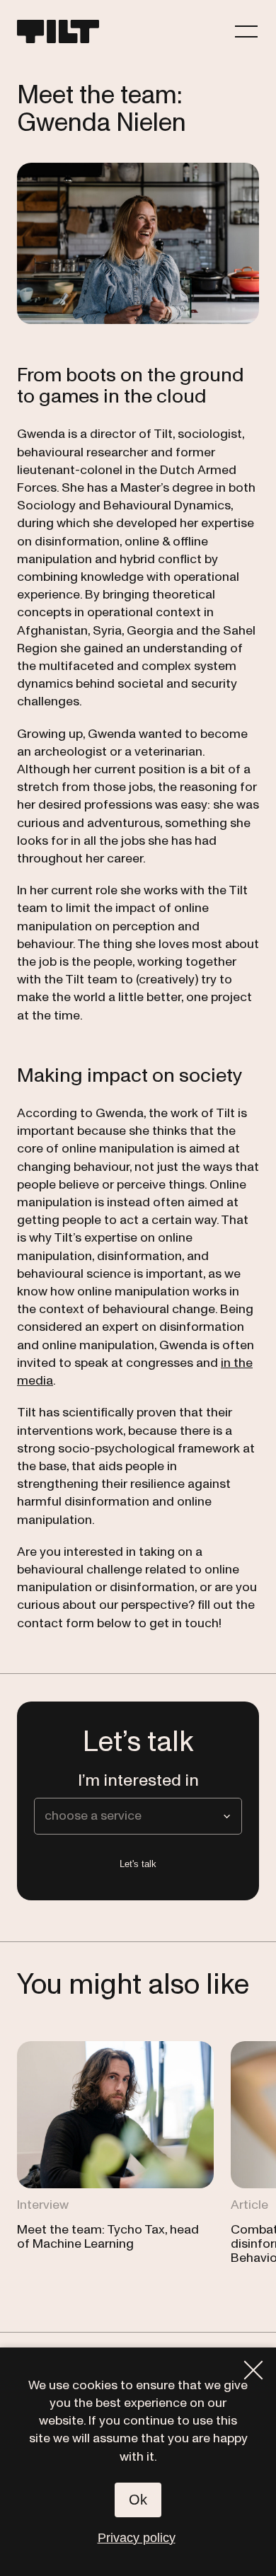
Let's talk (138, 1864)
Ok (138, 2500)
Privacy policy (137, 2538)
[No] (253, 2370)
